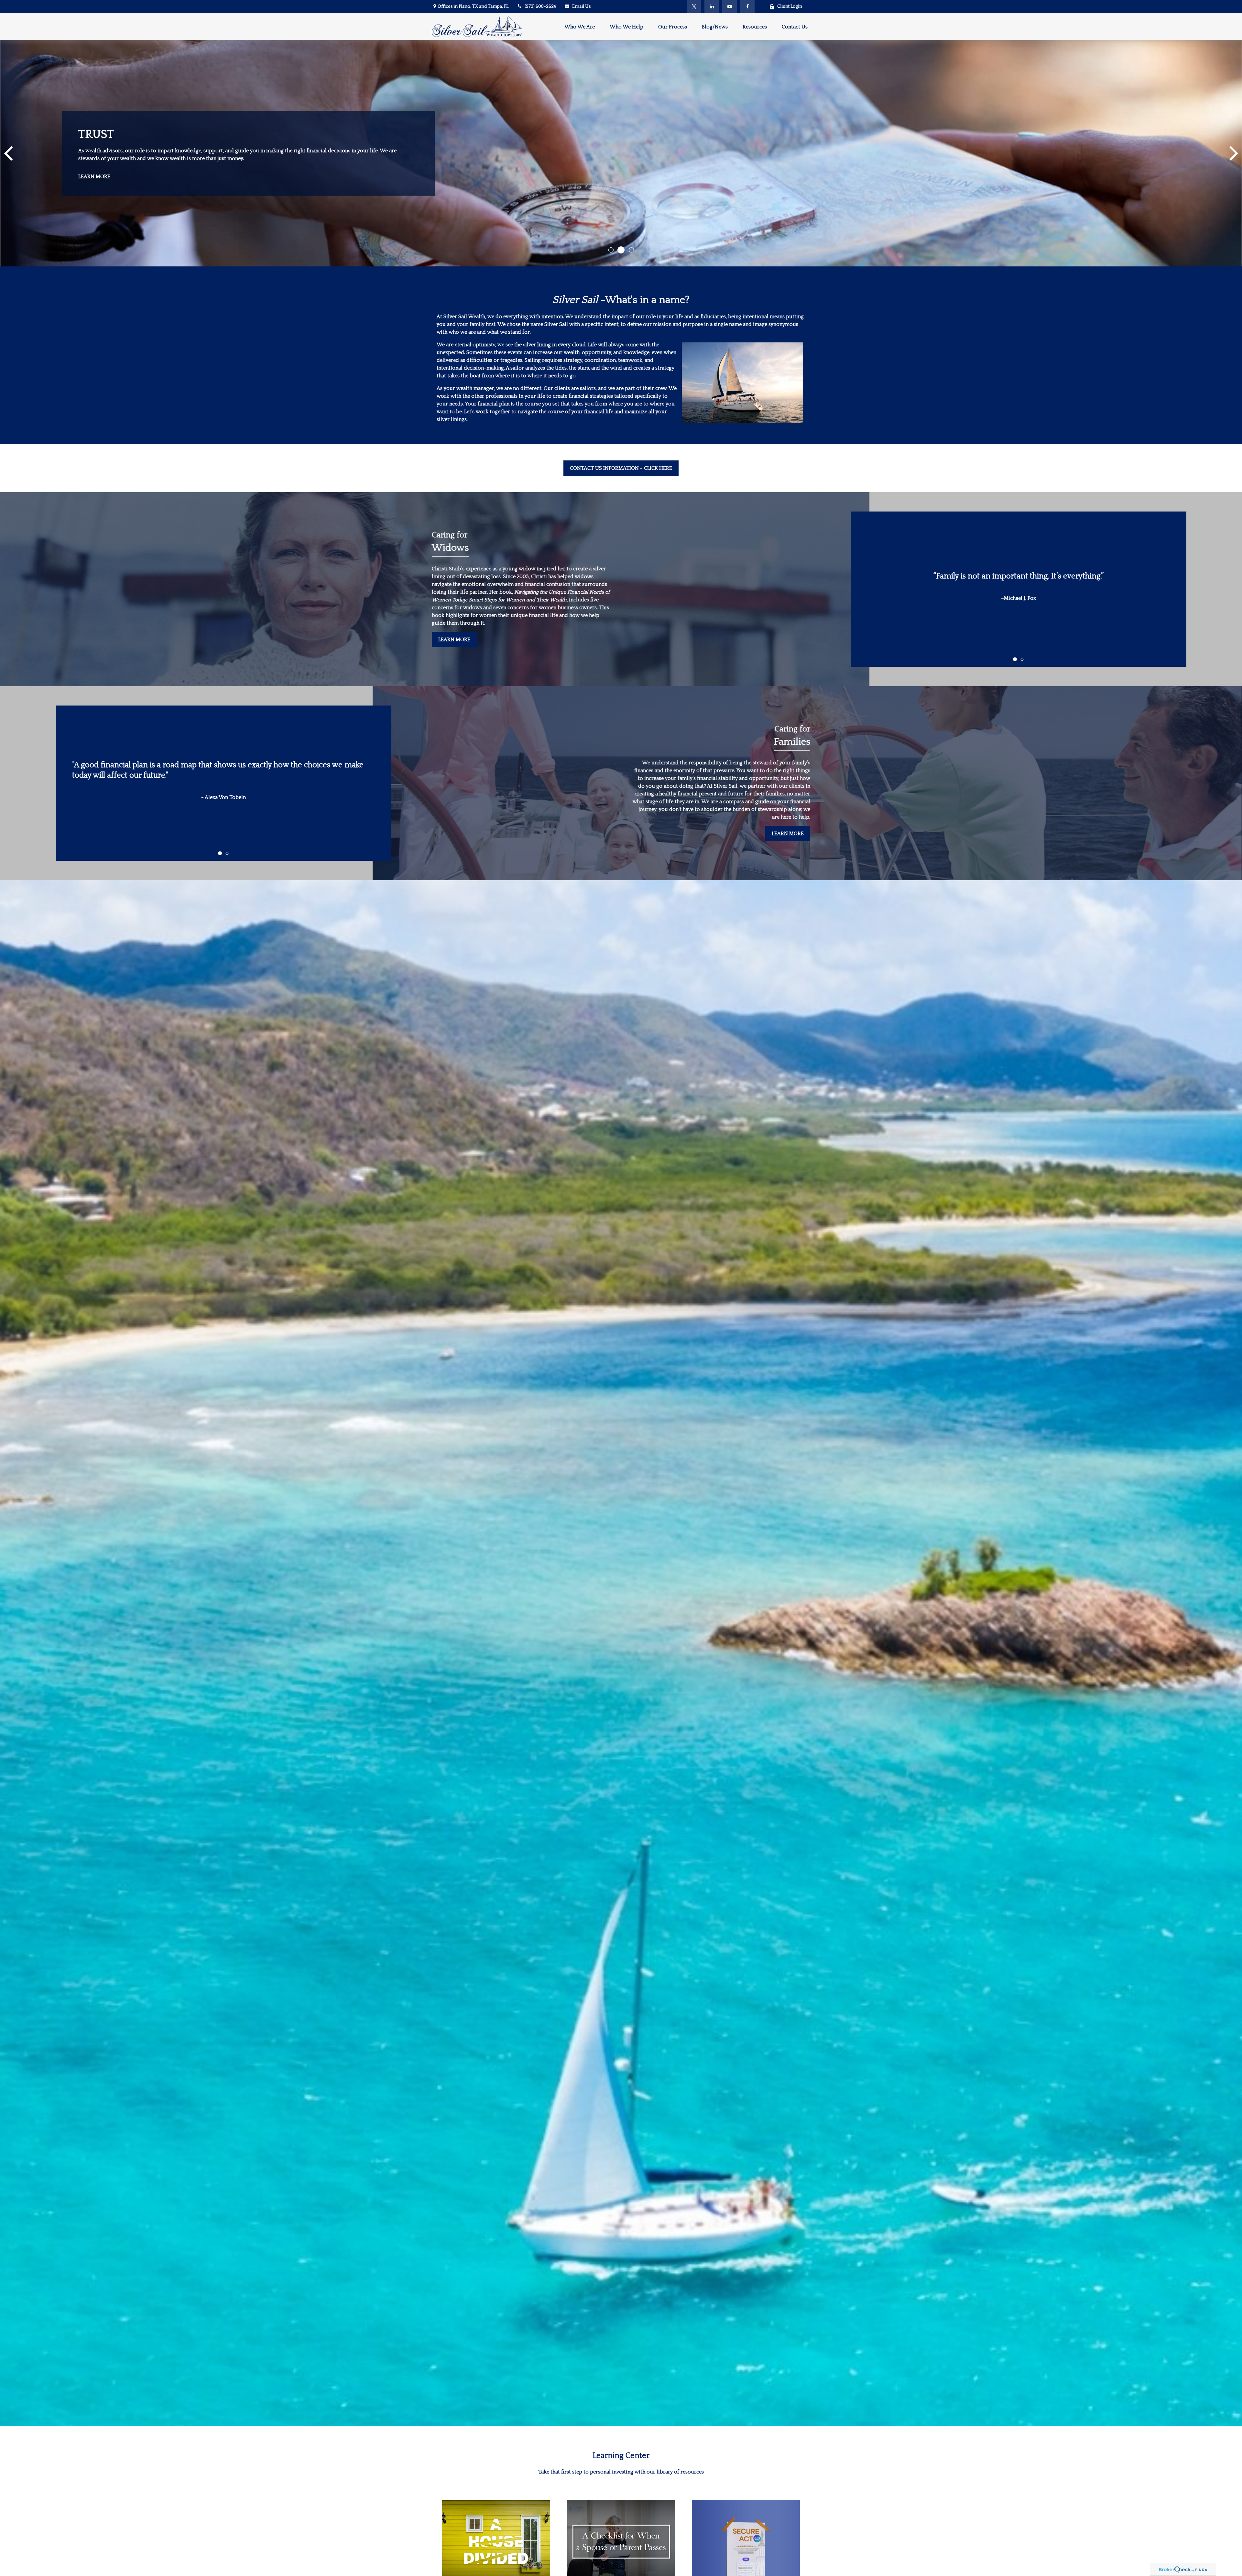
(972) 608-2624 (540, 6)
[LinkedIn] (712, 6)
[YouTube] (730, 6)
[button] (580, 26)
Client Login (790, 6)
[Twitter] (694, 6)
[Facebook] (747, 6)
